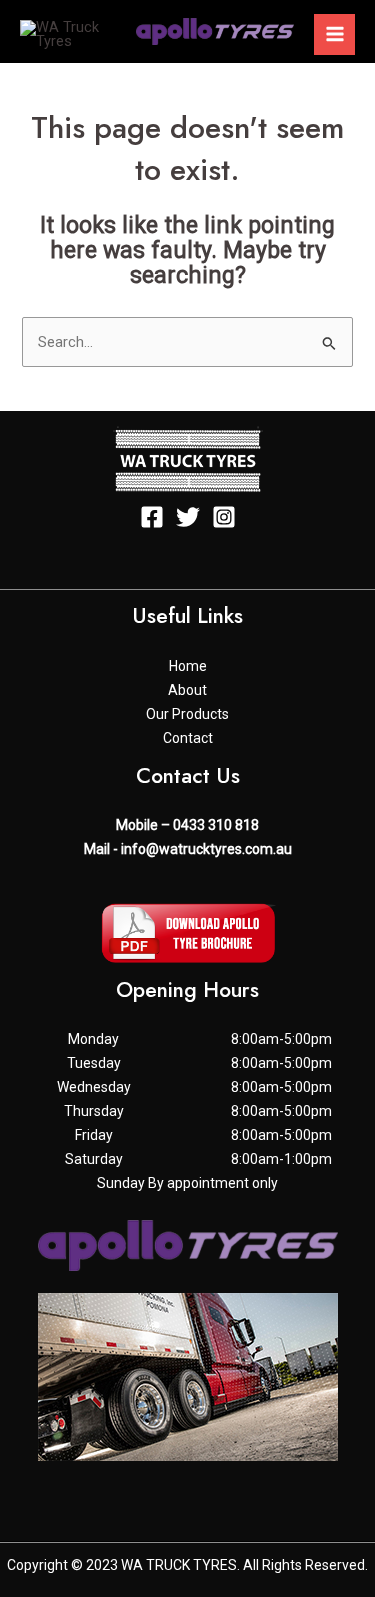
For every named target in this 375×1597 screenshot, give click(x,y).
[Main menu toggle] (334, 34)
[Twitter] (188, 517)
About (187, 690)
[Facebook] (152, 517)
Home (188, 666)
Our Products (187, 714)
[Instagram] (224, 517)
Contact (188, 738)
